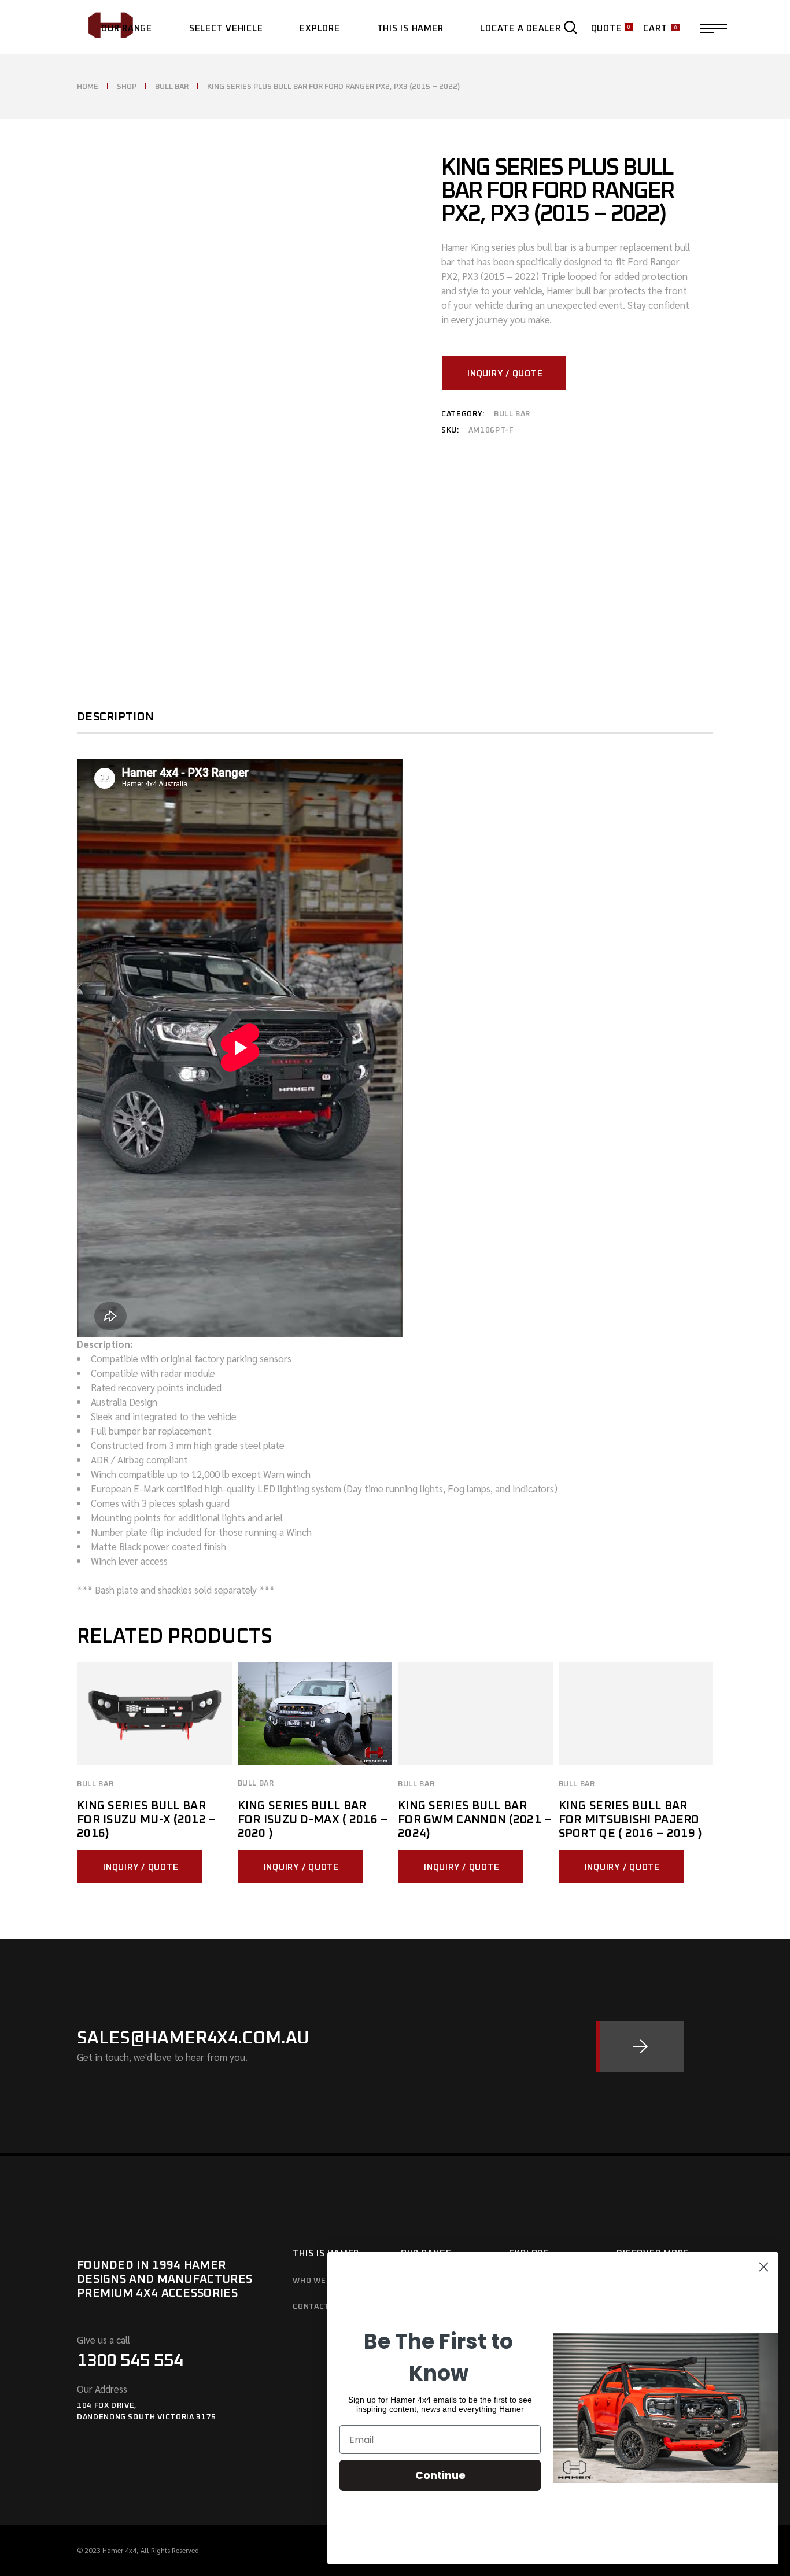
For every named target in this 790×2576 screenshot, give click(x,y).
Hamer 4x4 (119, 2550)
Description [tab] (115, 717)
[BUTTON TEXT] (640, 2046)
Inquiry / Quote (505, 374)
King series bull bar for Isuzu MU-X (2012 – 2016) (147, 1820)
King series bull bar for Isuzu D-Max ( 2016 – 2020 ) (313, 1820)
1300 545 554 (130, 2361)
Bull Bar (512, 414)
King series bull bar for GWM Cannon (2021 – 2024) (475, 1820)
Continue (440, 2475)
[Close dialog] (764, 2267)
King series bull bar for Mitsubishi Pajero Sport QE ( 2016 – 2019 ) (631, 1820)
